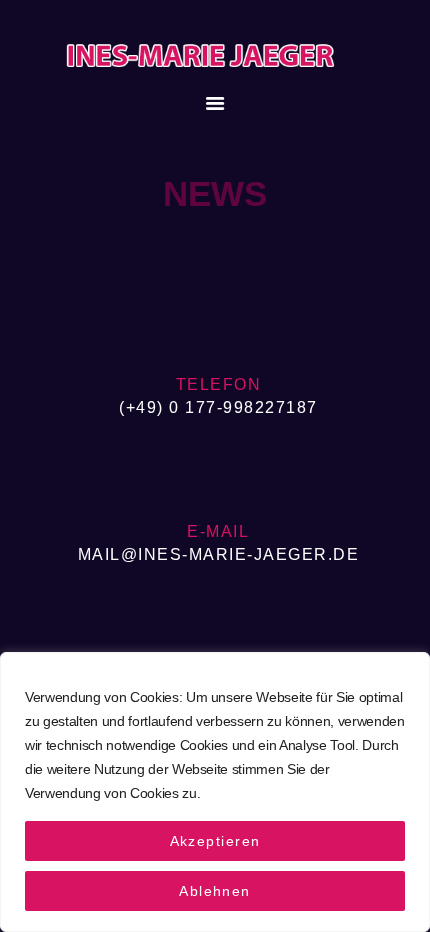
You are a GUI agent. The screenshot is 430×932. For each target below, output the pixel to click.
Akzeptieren (215, 841)
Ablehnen (215, 891)
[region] (215, 792)
